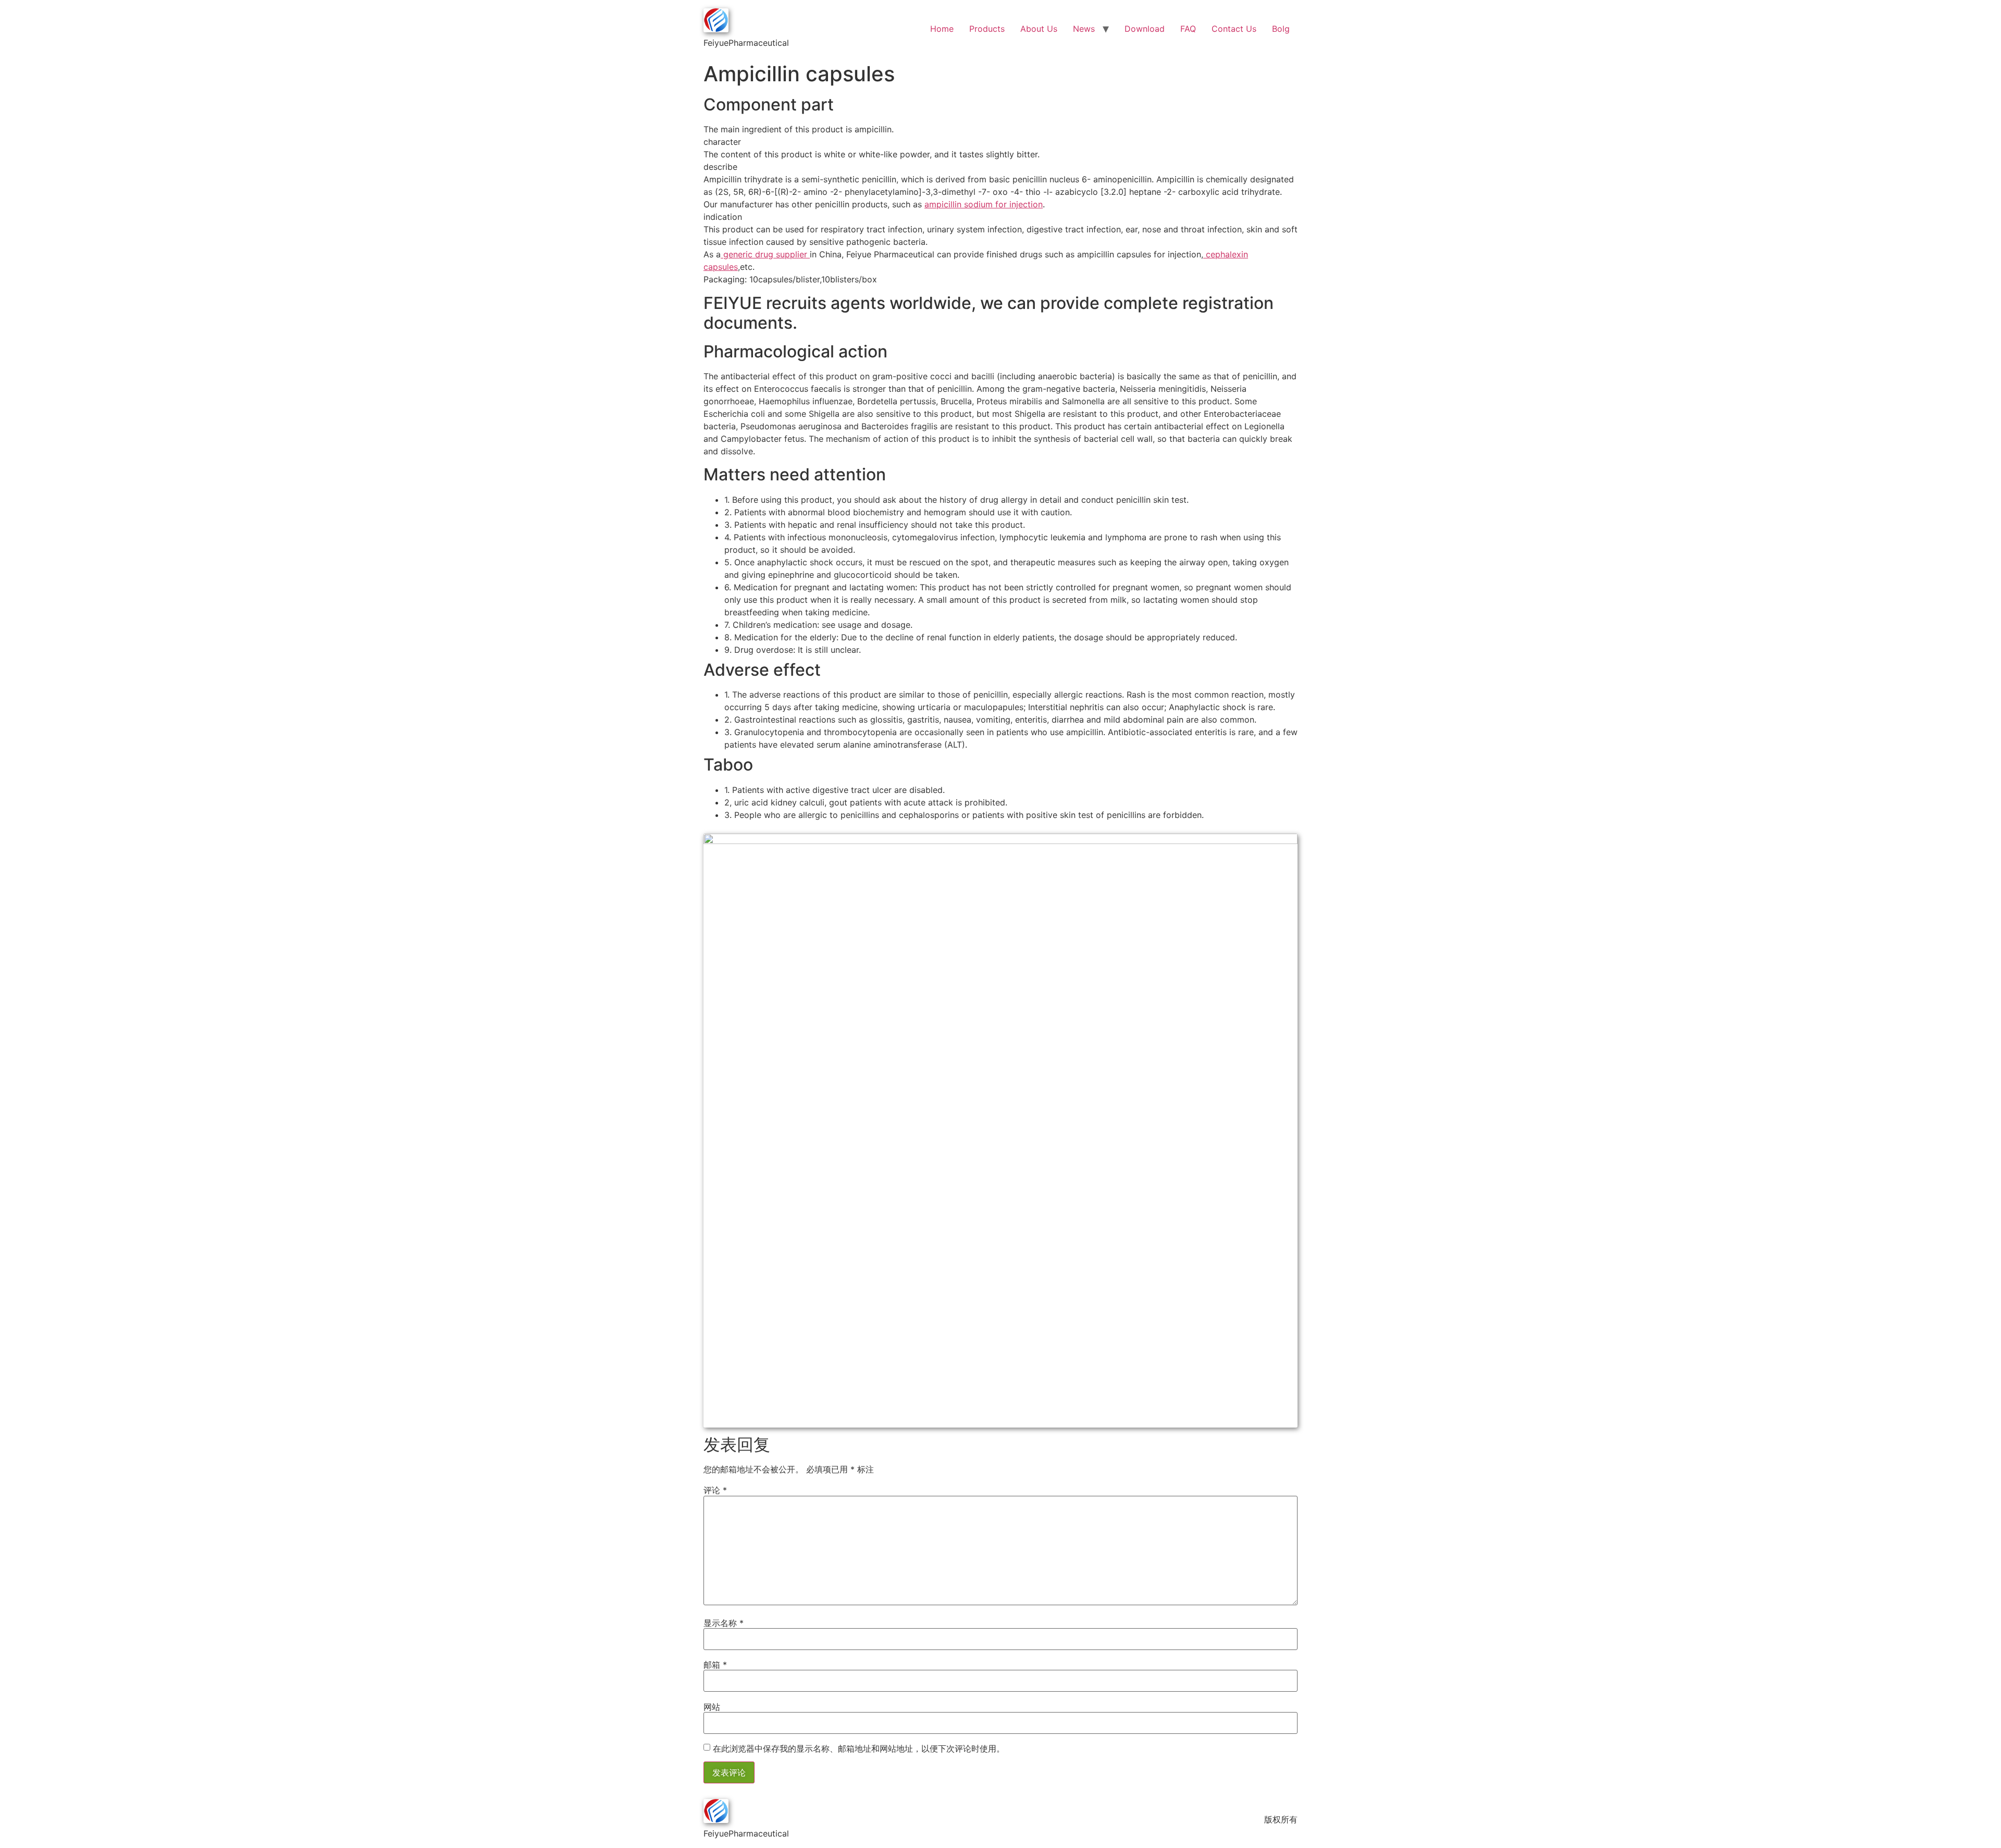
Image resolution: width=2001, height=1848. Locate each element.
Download (1145, 29)
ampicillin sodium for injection (984, 204)
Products (987, 29)
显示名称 (724, 1623)
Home (942, 29)
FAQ (1188, 29)
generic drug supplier (765, 254)
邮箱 (715, 1665)
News (1084, 29)
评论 (715, 1490)
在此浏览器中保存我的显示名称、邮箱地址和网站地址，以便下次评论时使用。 (859, 1748)
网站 (712, 1707)
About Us (1039, 29)
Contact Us (1234, 29)
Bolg (1281, 29)
